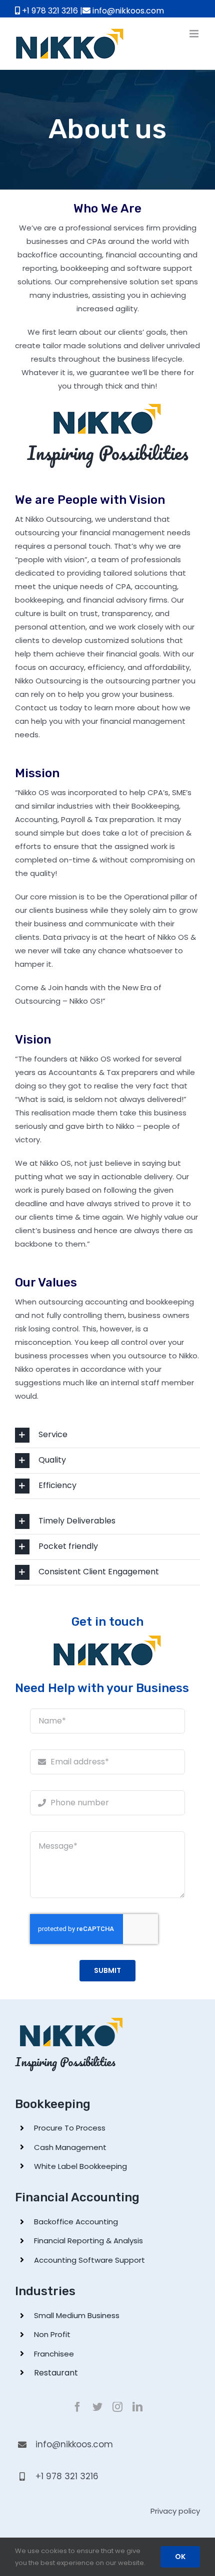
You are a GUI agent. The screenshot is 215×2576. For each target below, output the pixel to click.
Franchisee (54, 2354)
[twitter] (97, 2407)
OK (180, 2557)
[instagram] (117, 2407)
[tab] (107, 1435)
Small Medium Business (77, 2315)
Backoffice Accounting (76, 2222)
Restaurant (56, 2373)
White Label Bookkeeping (80, 2166)
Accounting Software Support (89, 2260)
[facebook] (77, 2407)
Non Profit (52, 2334)
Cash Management (70, 2147)
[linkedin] (137, 2407)
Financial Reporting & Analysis (88, 2241)
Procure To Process (70, 2128)
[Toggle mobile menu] (195, 34)
